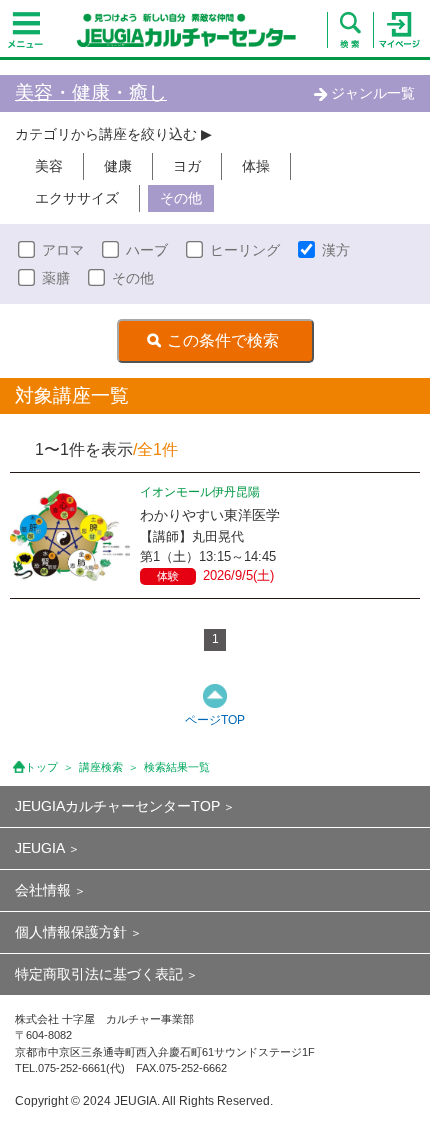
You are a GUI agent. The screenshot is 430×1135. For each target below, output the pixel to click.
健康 (118, 166)
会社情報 (43, 890)
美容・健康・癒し (91, 92)
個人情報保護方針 (71, 932)
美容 (49, 166)
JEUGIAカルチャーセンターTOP (117, 806)
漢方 (336, 250)
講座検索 (101, 767)
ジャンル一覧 (373, 93)
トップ (41, 767)
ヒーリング (245, 250)
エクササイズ (77, 198)
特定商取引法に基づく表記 (99, 974)
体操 (256, 166)
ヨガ (187, 166)
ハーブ (147, 250)
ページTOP (215, 720)
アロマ (63, 250)
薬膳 (56, 278)
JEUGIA (40, 848)
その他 (181, 198)
